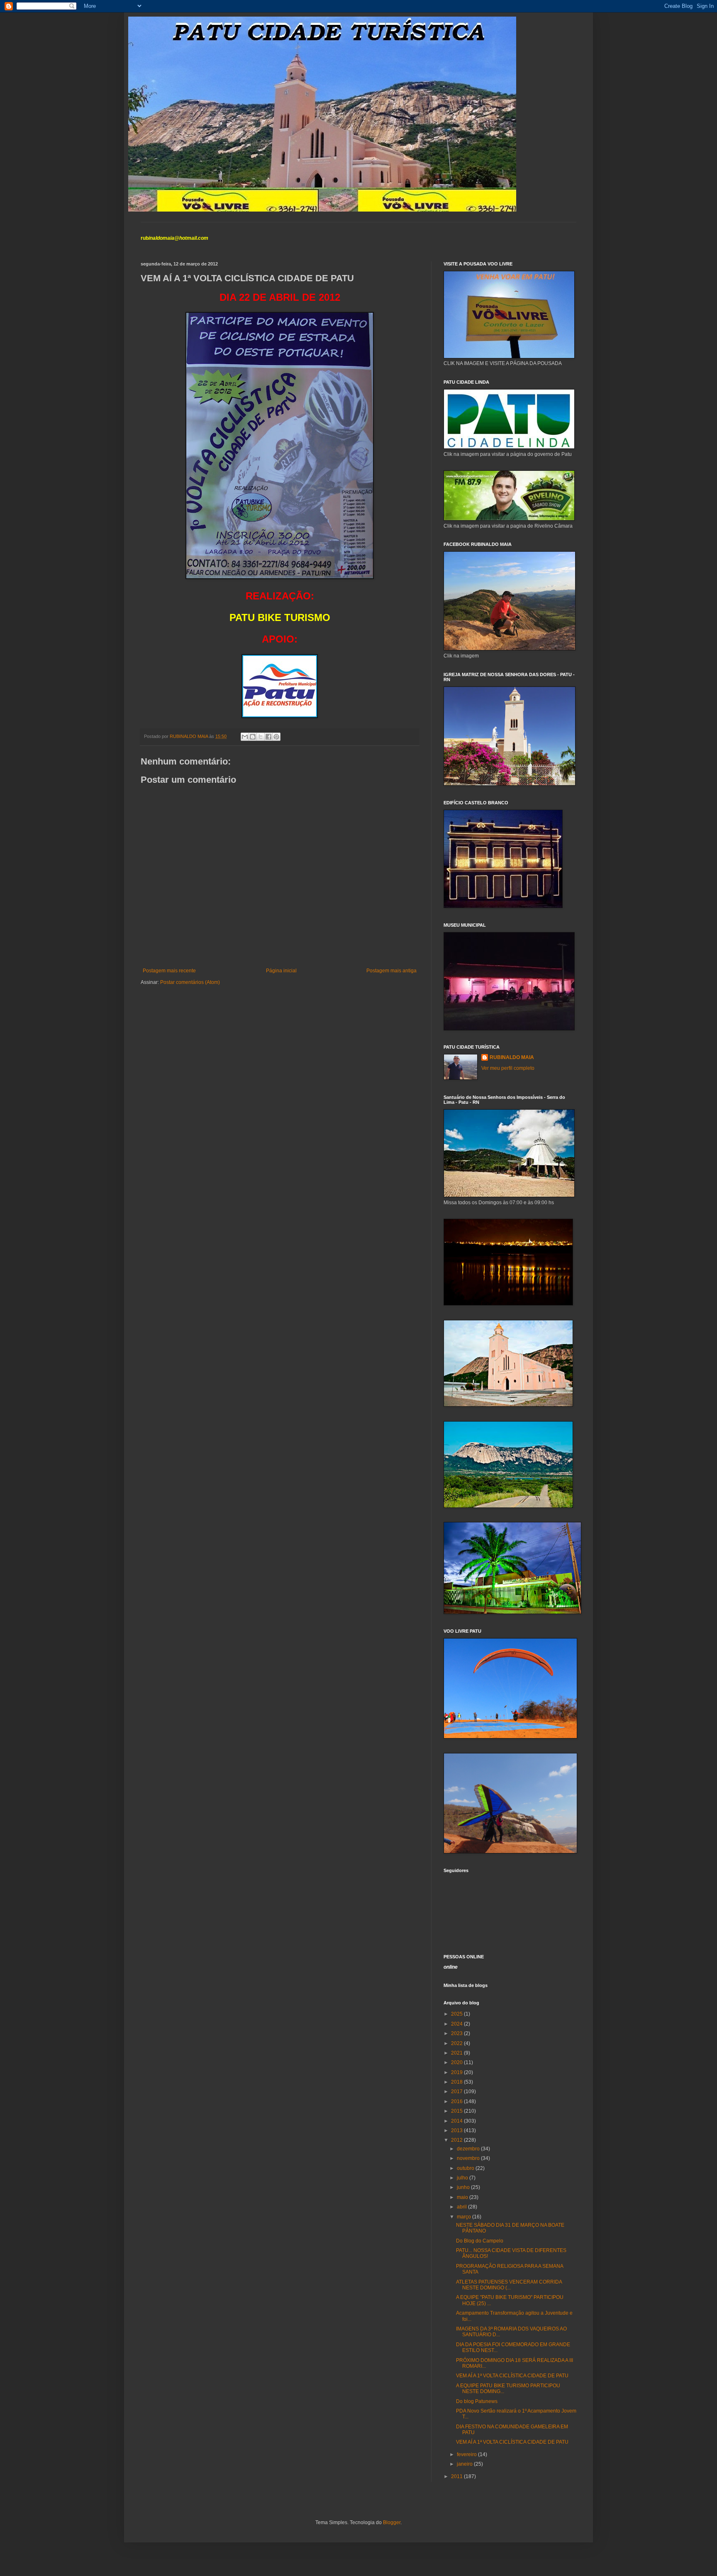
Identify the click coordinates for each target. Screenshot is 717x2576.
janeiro (465, 2464)
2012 (457, 2140)
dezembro (469, 2149)
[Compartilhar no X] (261, 737)
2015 (457, 2111)
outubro (466, 2168)
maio (463, 2197)
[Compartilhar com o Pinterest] (276, 737)
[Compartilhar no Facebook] (268, 737)
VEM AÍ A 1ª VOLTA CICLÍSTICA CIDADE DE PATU (512, 2376)
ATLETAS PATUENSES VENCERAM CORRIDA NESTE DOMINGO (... (509, 2285)
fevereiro (467, 2454)
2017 (457, 2091)
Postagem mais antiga (391, 971)
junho (464, 2187)
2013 (457, 2130)
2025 (457, 2014)
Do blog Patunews (477, 2401)
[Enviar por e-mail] (245, 737)
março (465, 2217)
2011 (457, 2476)
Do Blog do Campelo (480, 2241)
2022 (457, 2043)
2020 (457, 2062)
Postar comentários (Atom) (190, 982)
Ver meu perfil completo (508, 1068)
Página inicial (281, 971)
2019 (457, 2072)
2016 (457, 2101)
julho (463, 2178)
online (451, 1967)
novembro (469, 2158)
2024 (457, 2024)
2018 (457, 2082)
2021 (457, 2053)
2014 (457, 2121)
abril (462, 2207)
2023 (457, 2033)
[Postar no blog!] (253, 737)
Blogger (392, 2522)
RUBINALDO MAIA (512, 1057)
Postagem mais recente (169, 971)
